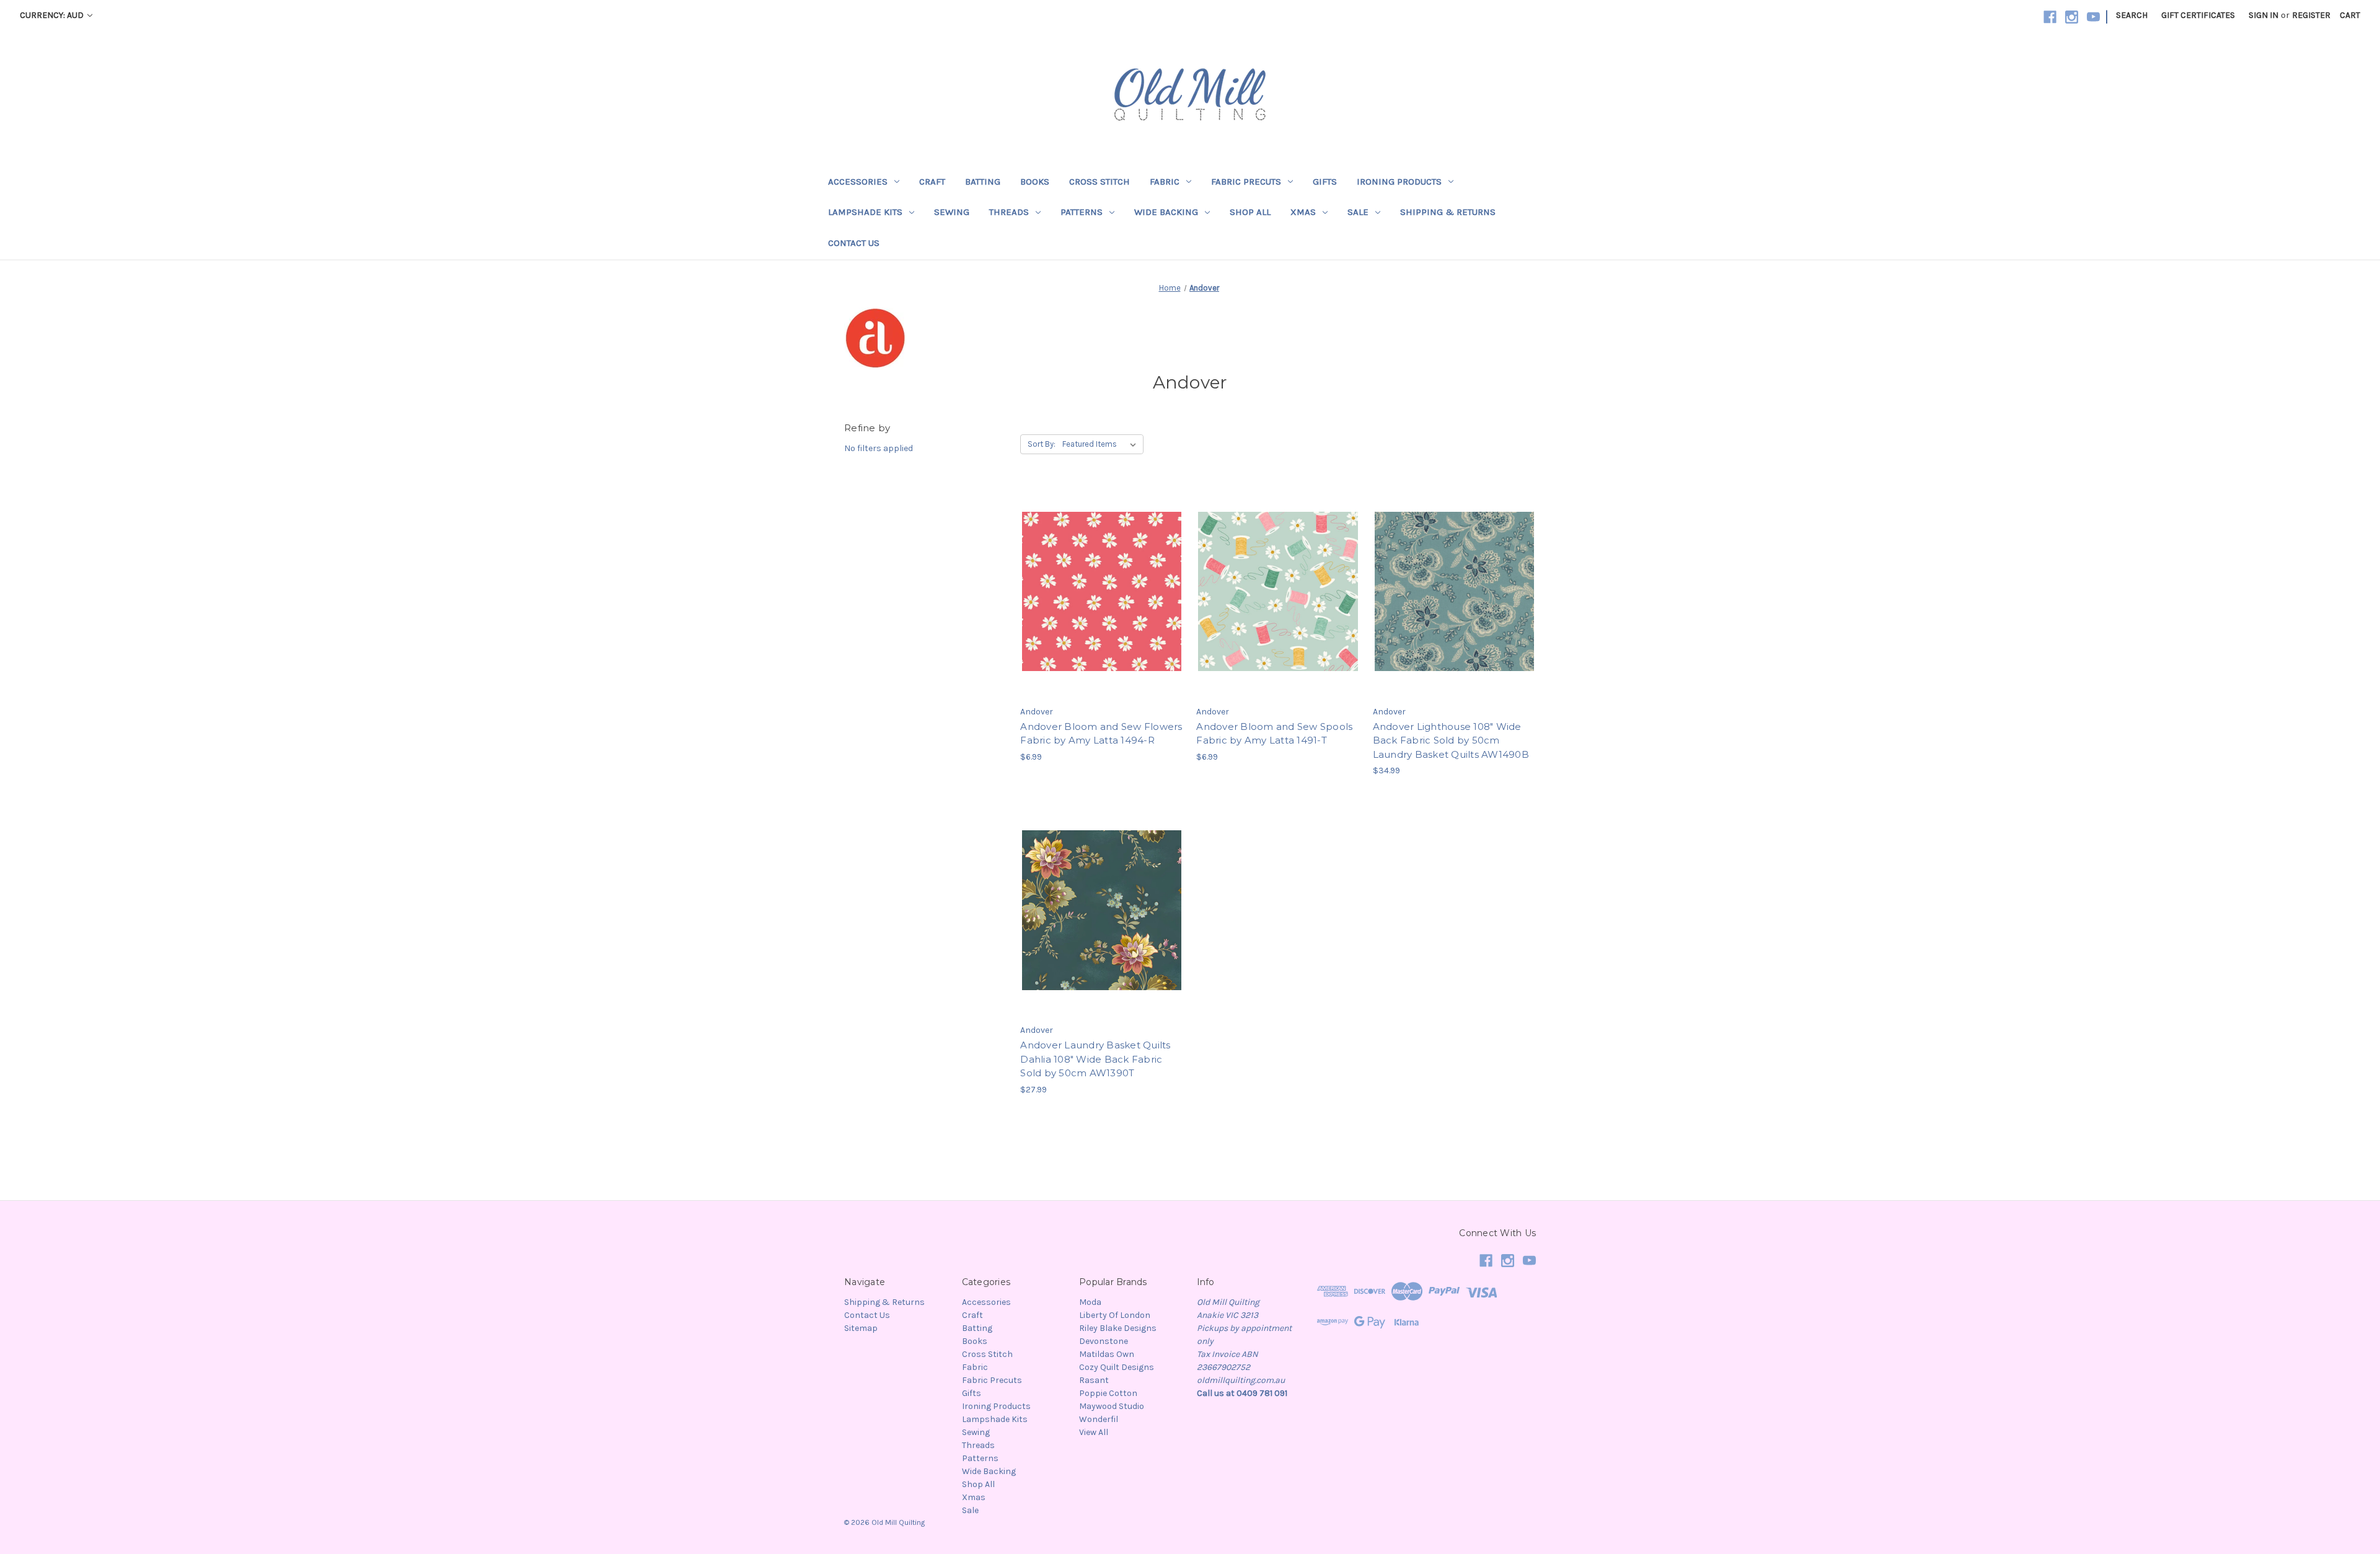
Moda (1090, 1302)
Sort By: (1042, 444)
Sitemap (861, 1328)
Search (2132, 15)
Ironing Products (1399, 182)
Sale (1358, 212)
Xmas (1303, 212)
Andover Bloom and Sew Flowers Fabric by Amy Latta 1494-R (1101, 734)
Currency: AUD (53, 15)
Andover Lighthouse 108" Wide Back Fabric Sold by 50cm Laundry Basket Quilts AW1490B (1451, 740)
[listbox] (1102, 444)
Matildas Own (1107, 1354)
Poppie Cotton (1108, 1393)
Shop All (1250, 212)
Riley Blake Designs (1118, 1328)
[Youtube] (2093, 17)
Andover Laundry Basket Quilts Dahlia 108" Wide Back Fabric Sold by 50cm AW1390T (1095, 1059)
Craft (932, 182)
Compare (1098, 592)
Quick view (1100, 569)
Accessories (858, 182)
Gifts (1325, 182)
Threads (1009, 212)
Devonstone (1104, 1341)
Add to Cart (1102, 613)
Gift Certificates (2198, 15)
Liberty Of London (1115, 1315)
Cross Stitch (1100, 182)
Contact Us (854, 243)
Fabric (1165, 182)
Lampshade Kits (865, 212)
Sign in (2263, 15)
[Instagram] (2072, 17)
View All (1094, 1432)
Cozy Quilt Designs (1117, 1367)
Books (1035, 182)
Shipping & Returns (1448, 212)
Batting (983, 182)
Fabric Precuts (1246, 182)
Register (2311, 15)
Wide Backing (1166, 212)
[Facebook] (2050, 17)
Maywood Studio (1112, 1406)
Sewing (952, 212)
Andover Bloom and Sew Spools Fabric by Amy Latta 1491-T (1274, 734)
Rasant (1094, 1380)
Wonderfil (1099, 1419)
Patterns (1082, 212)
